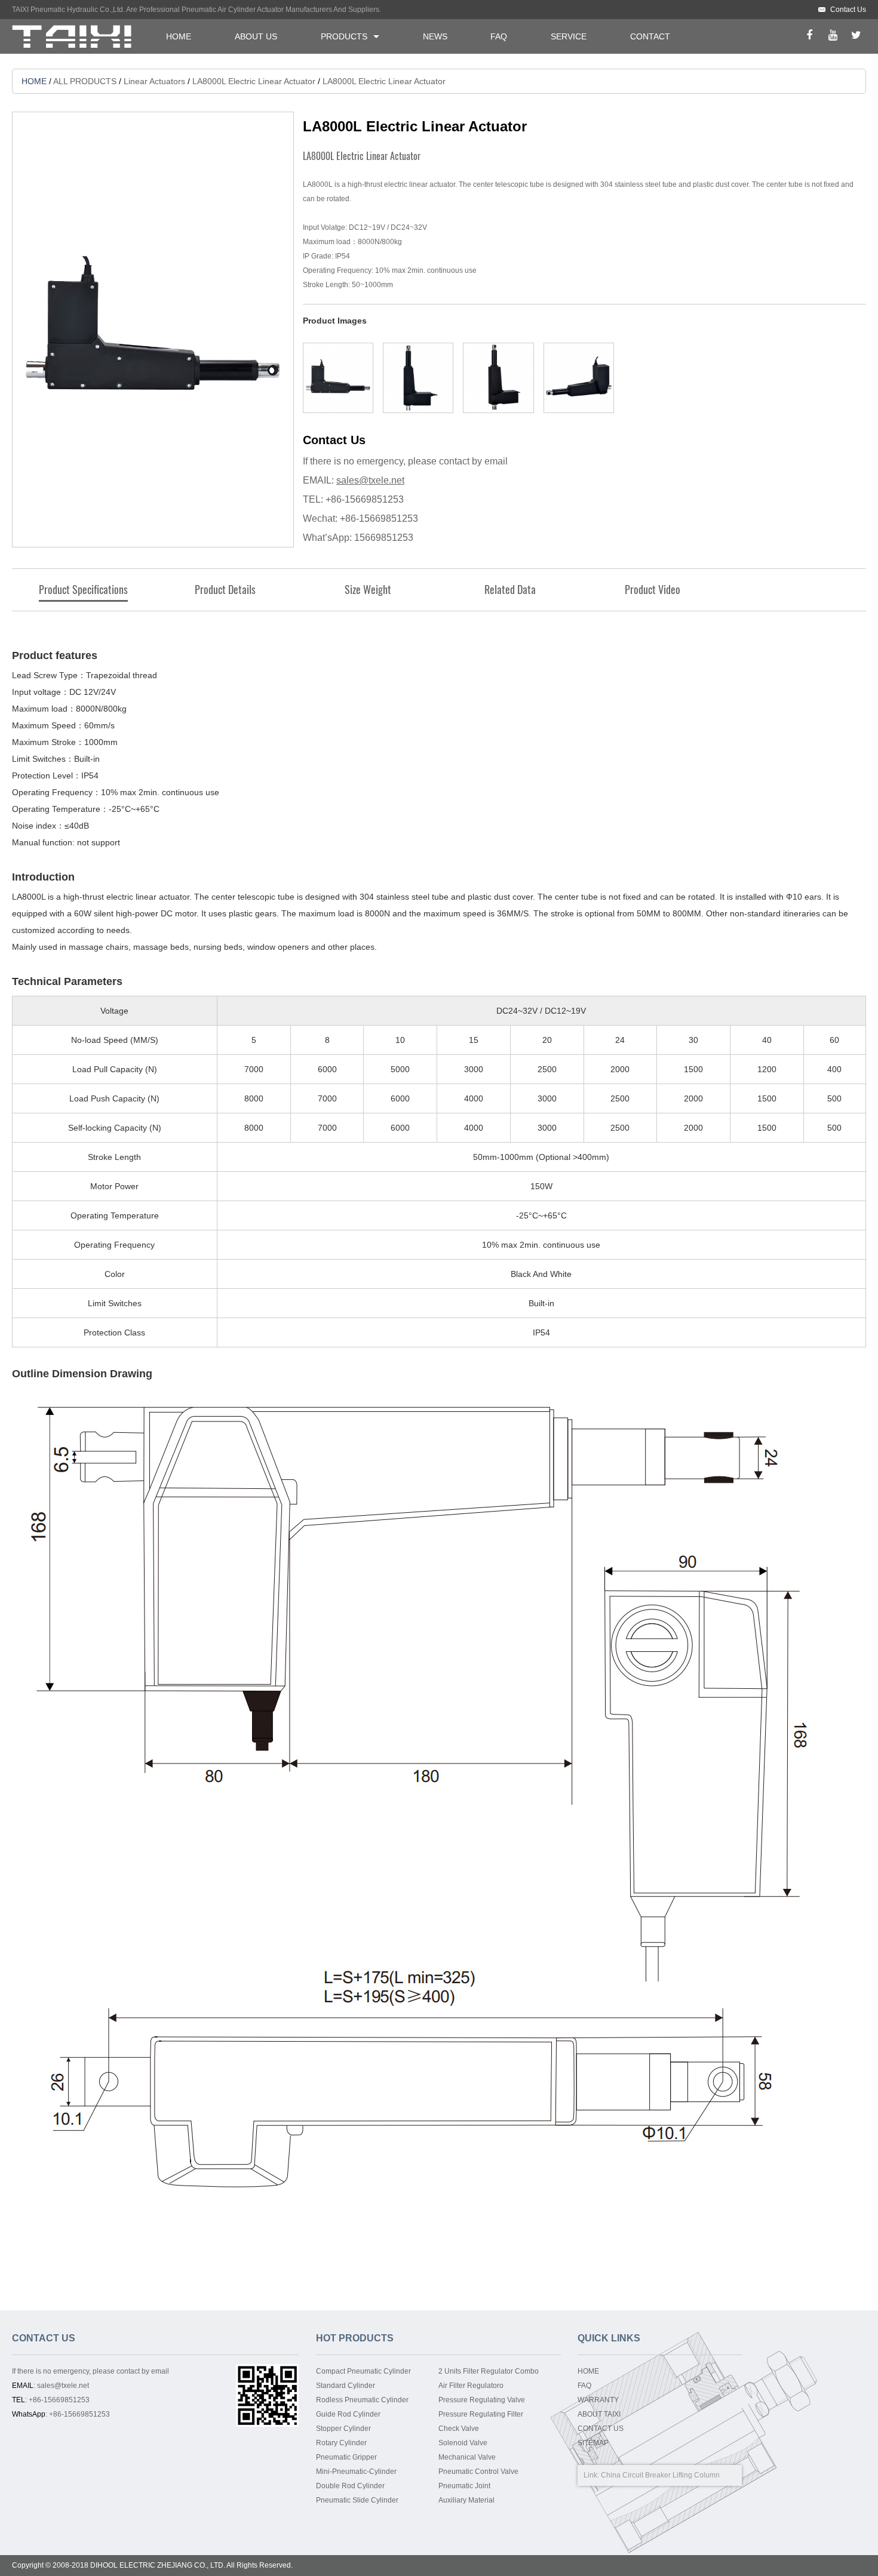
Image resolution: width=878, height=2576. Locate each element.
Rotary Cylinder (341, 2443)
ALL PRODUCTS (85, 81)
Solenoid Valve (463, 2443)
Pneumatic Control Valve (478, 2472)
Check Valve (459, 2429)
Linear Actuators (154, 81)
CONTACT (650, 36)
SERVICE (569, 36)
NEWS (435, 36)
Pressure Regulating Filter (481, 2414)
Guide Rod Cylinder (348, 2414)
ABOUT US (256, 36)
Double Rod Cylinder (350, 2486)
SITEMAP (593, 2443)
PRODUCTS (344, 36)
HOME (179, 36)
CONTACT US (601, 2429)
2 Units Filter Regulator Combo (489, 2371)
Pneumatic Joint (464, 2486)
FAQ (499, 36)
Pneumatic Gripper (346, 2457)
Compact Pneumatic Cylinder (363, 2371)
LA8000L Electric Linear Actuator (254, 81)
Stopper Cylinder (343, 2429)
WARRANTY (598, 2400)
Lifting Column (696, 2475)
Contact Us (848, 10)
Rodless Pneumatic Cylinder (362, 2400)
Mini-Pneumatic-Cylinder (356, 2472)
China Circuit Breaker (636, 2475)
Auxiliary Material (466, 2500)
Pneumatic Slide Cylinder (357, 2500)
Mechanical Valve (467, 2457)
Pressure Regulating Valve (482, 2400)
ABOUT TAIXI (599, 2414)
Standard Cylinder (346, 2386)
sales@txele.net (370, 480)
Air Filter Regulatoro (471, 2386)
